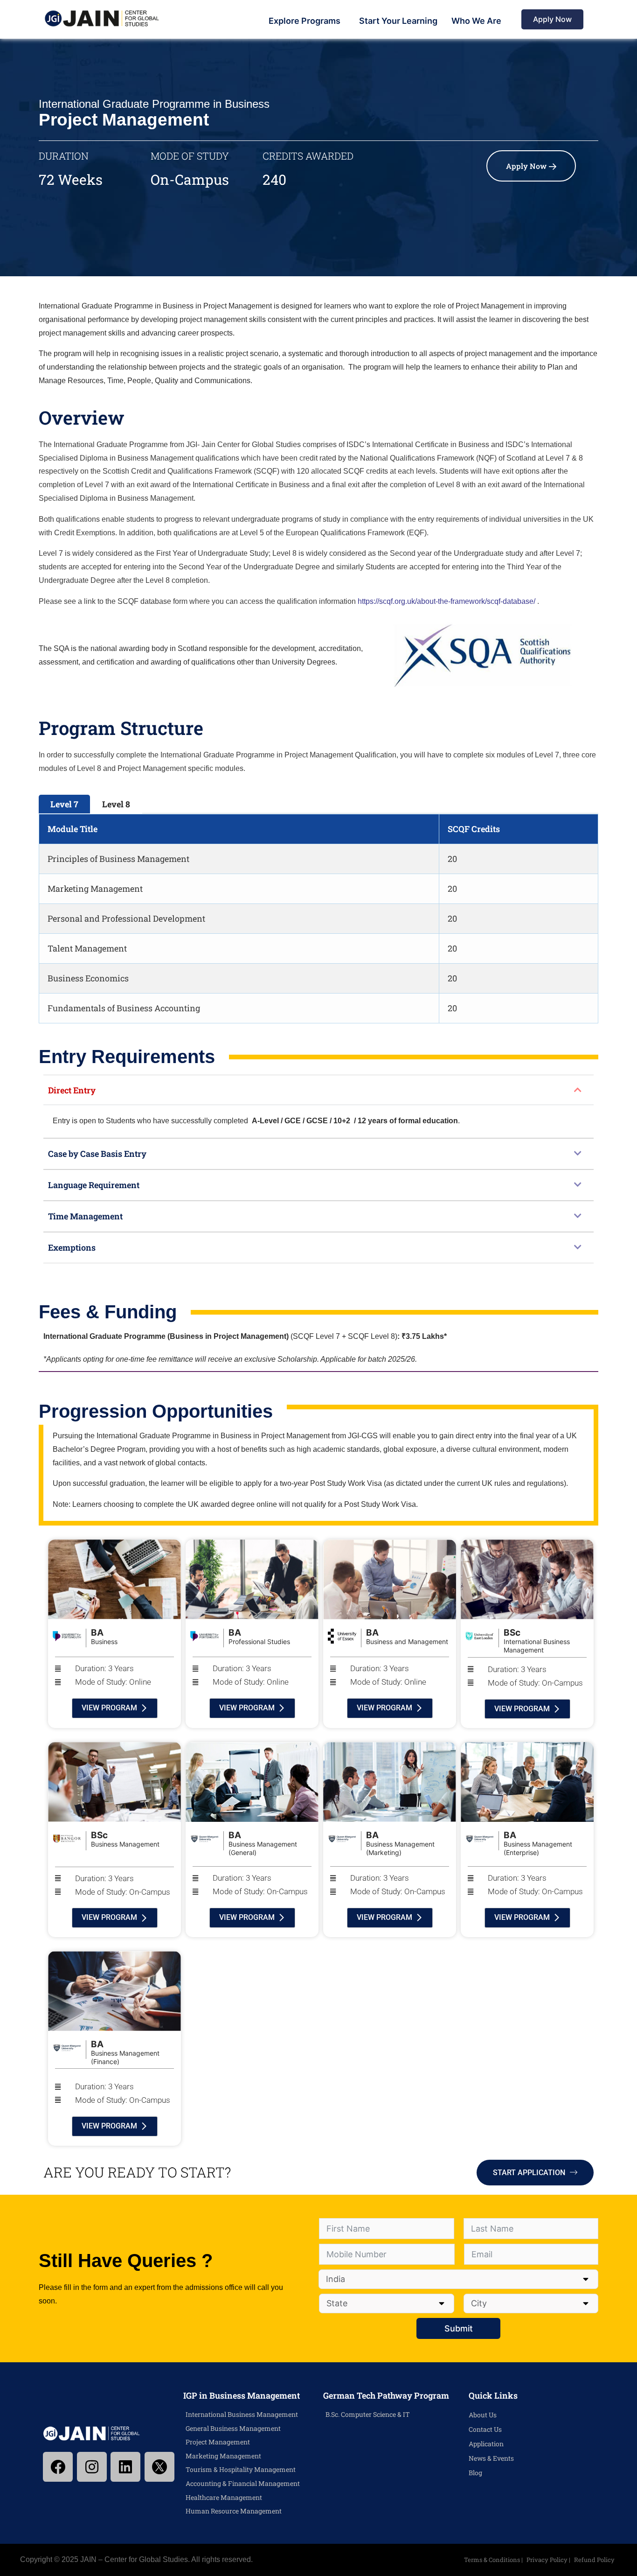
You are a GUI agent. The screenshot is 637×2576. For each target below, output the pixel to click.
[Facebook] (58, 2467)
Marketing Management (223, 2456)
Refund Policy (594, 2560)
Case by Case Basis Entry (97, 1154)
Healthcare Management (224, 2497)
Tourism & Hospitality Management (241, 2469)
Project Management (218, 2442)
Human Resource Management (234, 2511)
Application (486, 2444)
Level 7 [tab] (64, 804)
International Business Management (242, 2414)
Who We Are (476, 21)
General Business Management (233, 2428)
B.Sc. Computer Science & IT (368, 2414)
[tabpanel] (318, 919)
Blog (475, 2473)
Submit (459, 2328)
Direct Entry (72, 1090)
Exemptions (72, 1247)
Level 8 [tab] (116, 804)
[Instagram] (92, 2467)
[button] (318, 1090)
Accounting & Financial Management (243, 2483)
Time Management (85, 1216)
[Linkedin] (125, 2467)
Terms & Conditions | (494, 2560)
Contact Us (485, 2429)
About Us (483, 2415)
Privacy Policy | (549, 2560)
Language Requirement (94, 1185)
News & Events (491, 2458)
